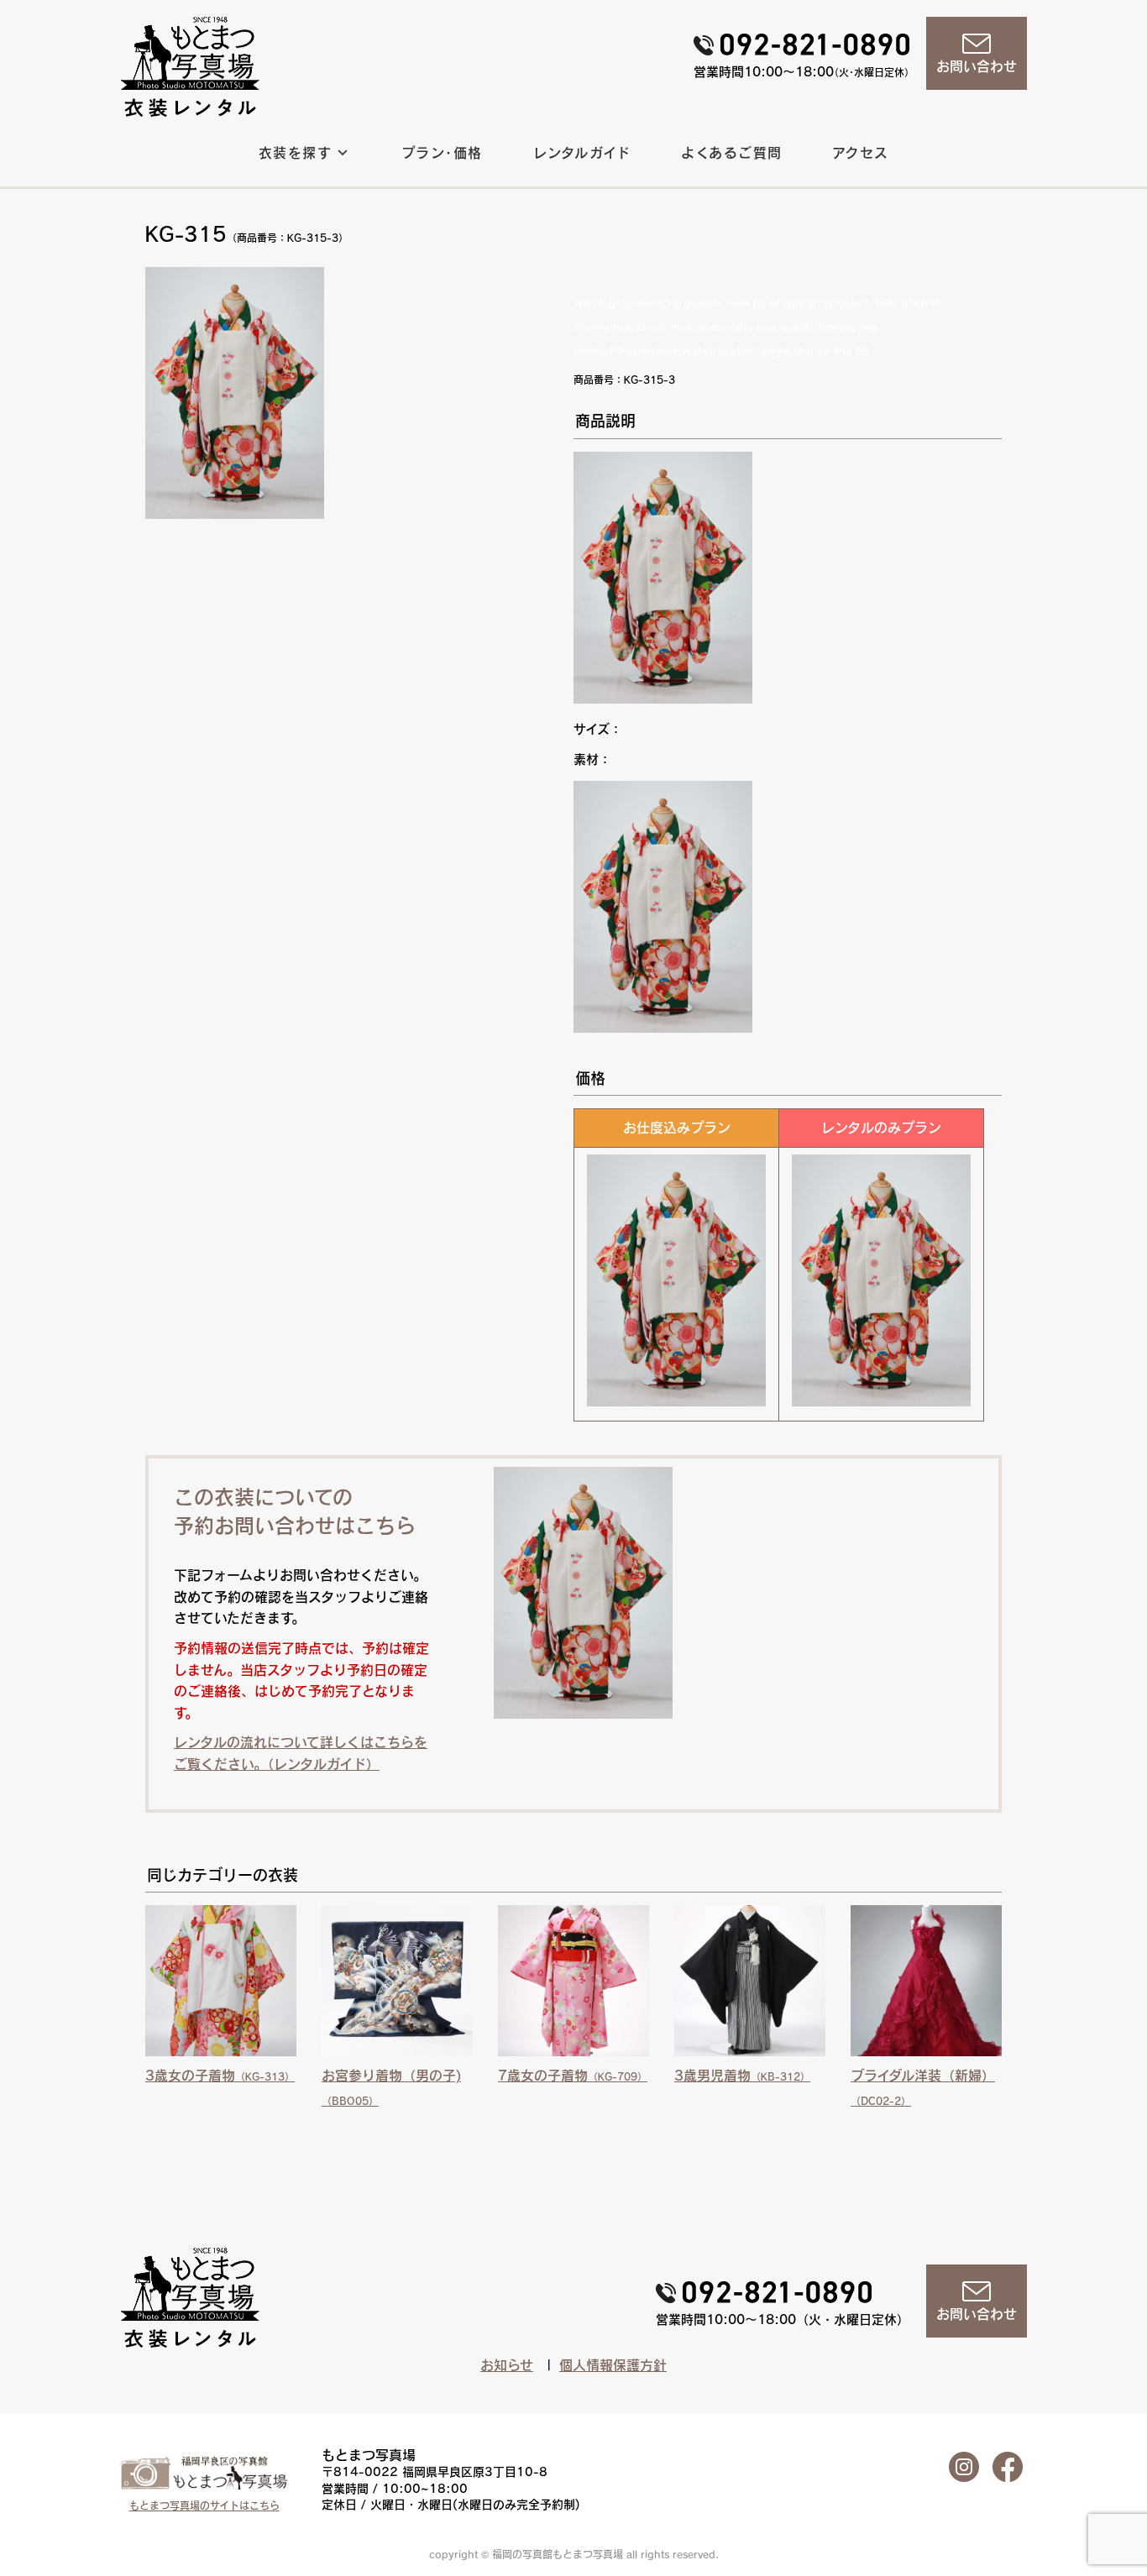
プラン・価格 (442, 153)
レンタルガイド (582, 153)
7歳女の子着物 (573, 2076)
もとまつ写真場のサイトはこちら (204, 2505)
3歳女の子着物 (220, 2076)
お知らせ (507, 2365)
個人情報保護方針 (613, 2365)
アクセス (861, 153)
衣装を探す (295, 153)
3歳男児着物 (742, 2076)
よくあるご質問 (732, 153)
